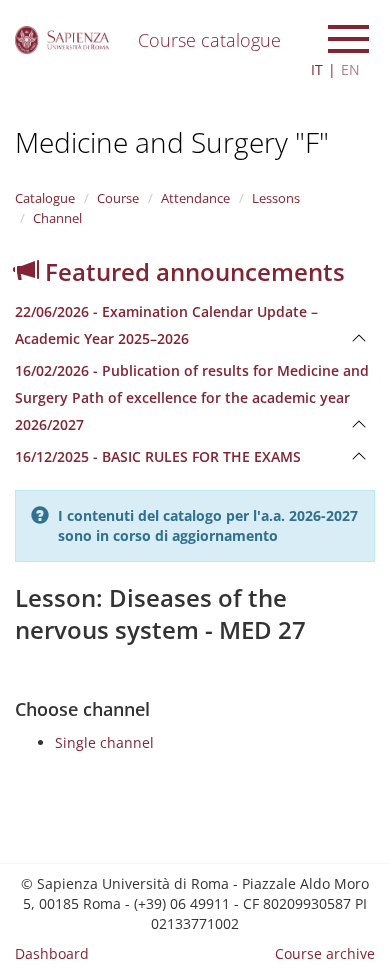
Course (118, 198)
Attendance (195, 198)
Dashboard (52, 953)
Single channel (104, 742)
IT (317, 69)
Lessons (276, 198)
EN (350, 69)
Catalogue (45, 198)
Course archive (325, 953)
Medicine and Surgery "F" (172, 142)
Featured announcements (192, 271)
